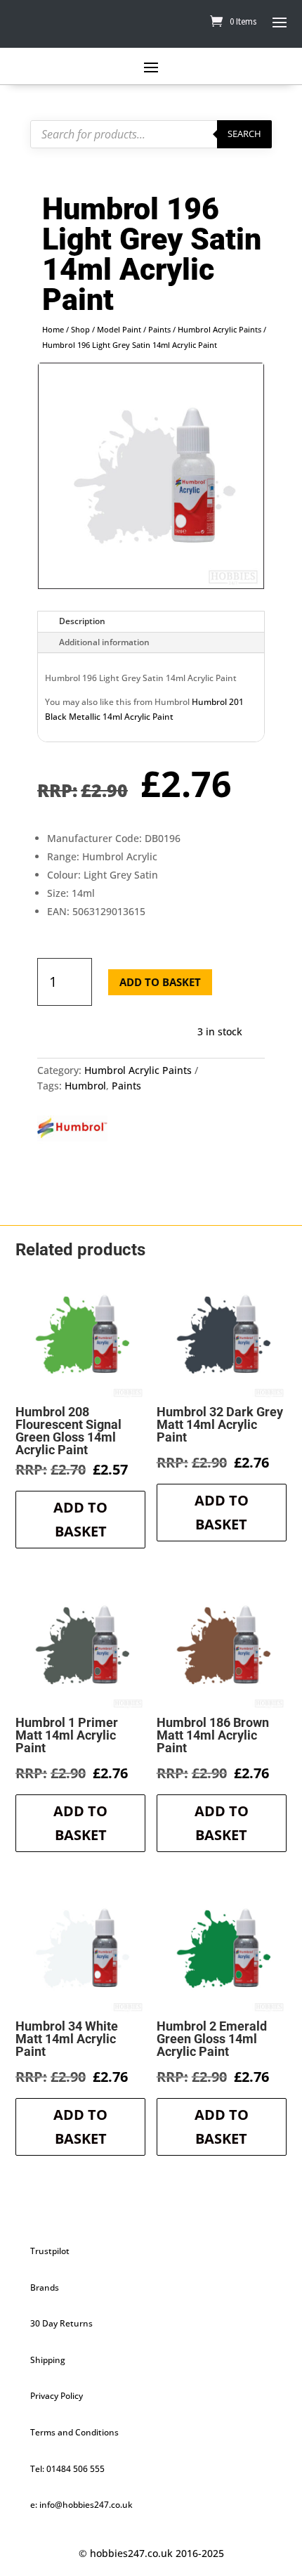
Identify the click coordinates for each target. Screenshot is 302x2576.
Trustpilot (50, 2251)
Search (244, 134)
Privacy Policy (57, 2396)
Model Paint (119, 329)
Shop (80, 329)
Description (82, 621)
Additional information (104, 642)
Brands (45, 2287)
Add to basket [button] (80, 1519)
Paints (159, 329)
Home (53, 329)
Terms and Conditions (74, 2432)
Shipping (48, 2360)
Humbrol (85, 1086)
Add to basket (160, 982)
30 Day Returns (61, 2323)
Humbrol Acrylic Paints (219, 329)
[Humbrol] (72, 1130)
